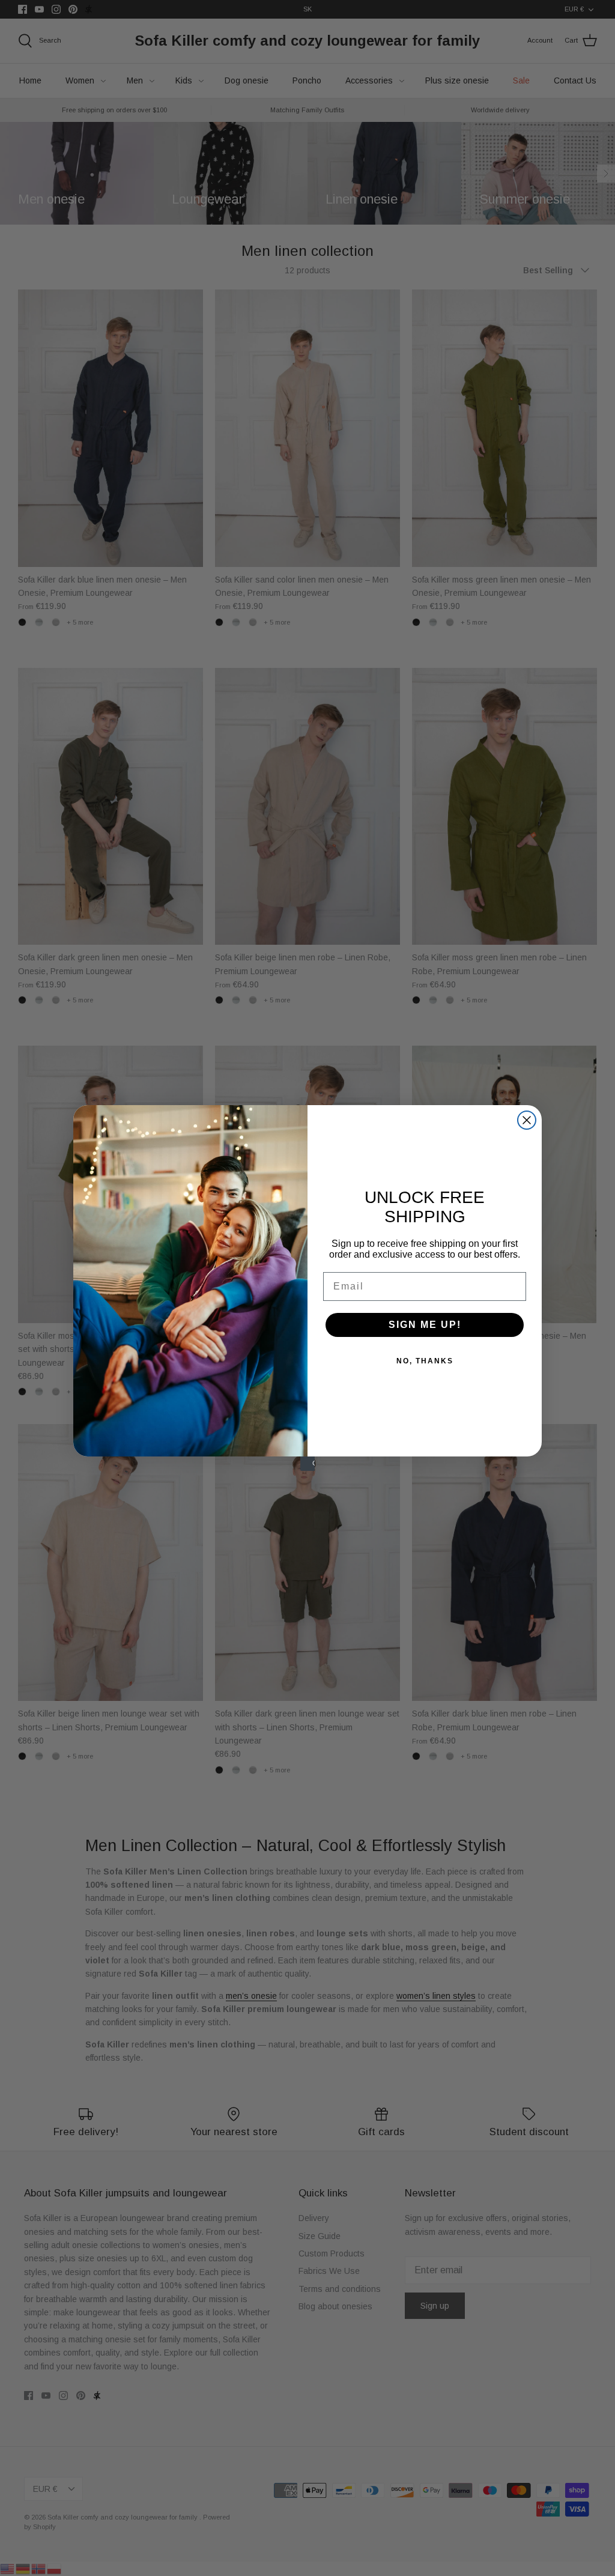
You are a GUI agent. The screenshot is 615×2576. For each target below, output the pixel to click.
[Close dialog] (527, 1120)
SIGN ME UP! (425, 1325)
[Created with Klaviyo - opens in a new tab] (307, 1464)
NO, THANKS (425, 1361)
